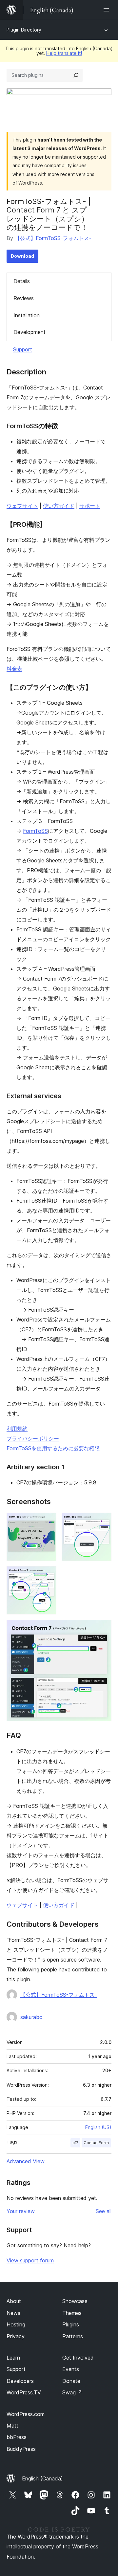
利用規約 (17, 1429)
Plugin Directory (24, 30)
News (13, 2313)
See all (104, 2211)
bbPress (17, 2437)
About (14, 2301)
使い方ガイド (59, 506)
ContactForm (96, 2143)
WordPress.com (26, 2414)
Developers (20, 2381)
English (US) (98, 2127)
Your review (21, 2211)
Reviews (24, 298)
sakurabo (31, 2017)
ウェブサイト (22, 506)
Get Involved (78, 2358)
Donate (71, 2381)
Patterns (73, 2336)
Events (71, 2369)
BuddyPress (21, 2449)
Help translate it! (64, 53)
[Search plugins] (76, 75)
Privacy (16, 2336)
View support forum (30, 2260)
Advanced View (26, 2161)
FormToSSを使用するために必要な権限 (53, 1448)
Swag (72, 2392)
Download (22, 256)
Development (29, 332)
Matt (12, 2426)
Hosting (16, 2324)
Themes (72, 2313)
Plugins (71, 2324)
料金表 (14, 669)
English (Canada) (42, 2478)
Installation (27, 315)
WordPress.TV (24, 2392)
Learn (13, 2358)
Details (22, 281)
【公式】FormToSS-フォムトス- (53, 238)
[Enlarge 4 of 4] (103, 1629)
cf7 (75, 2143)
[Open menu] (108, 10)
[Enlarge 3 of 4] (48, 1575)
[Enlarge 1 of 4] (48, 1521)
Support (23, 349)
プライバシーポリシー (33, 1438)
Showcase (75, 2301)
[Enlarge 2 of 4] (103, 1521)
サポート (90, 506)
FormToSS (35, 831)
